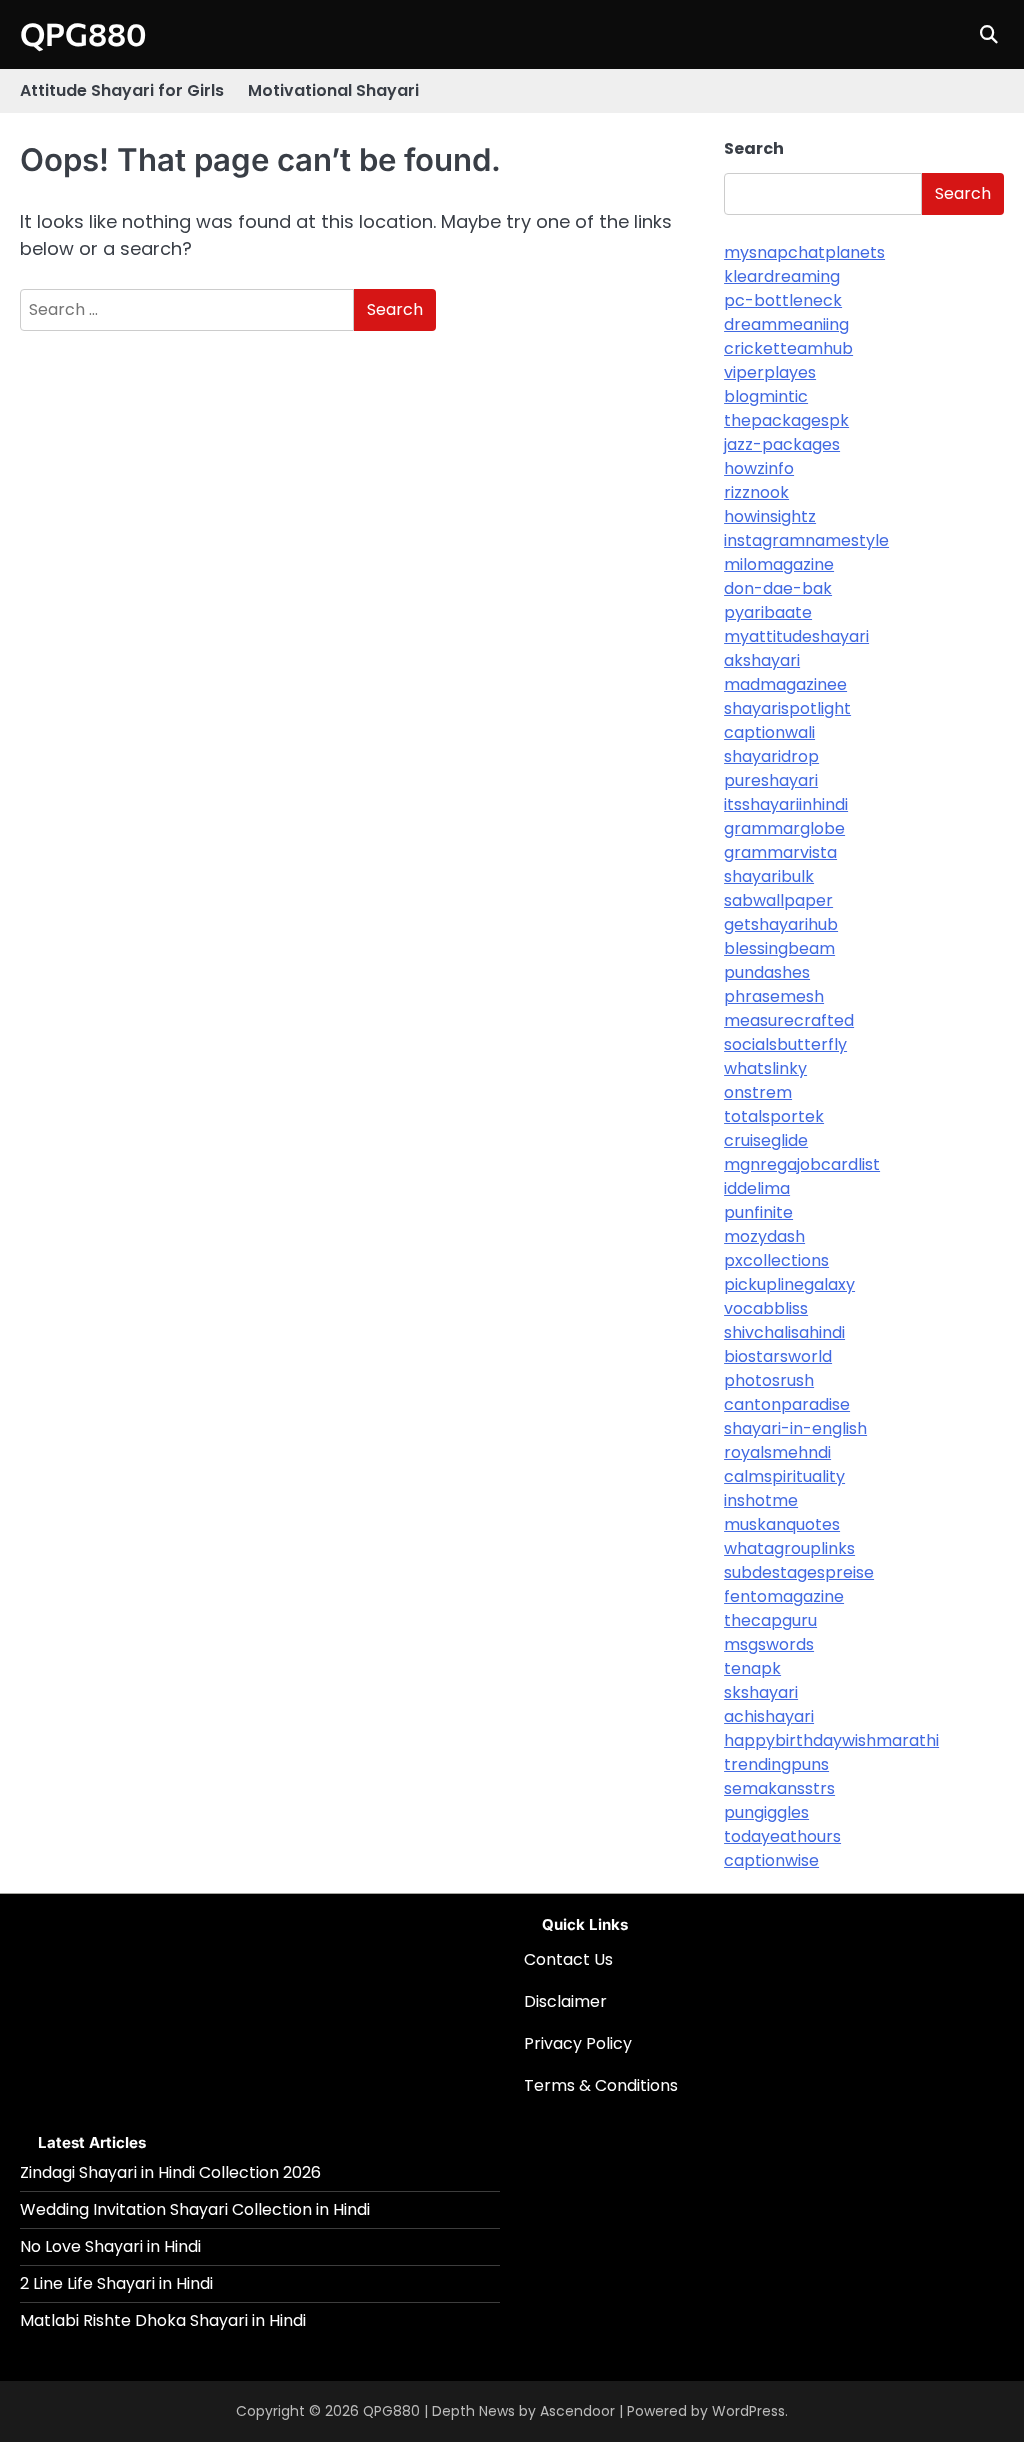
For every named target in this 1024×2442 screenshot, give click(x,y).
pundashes (767, 972)
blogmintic (766, 396)
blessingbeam (779, 948)
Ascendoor (577, 2411)
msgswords (769, 1644)
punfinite (758, 1212)
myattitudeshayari (796, 636)
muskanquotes (782, 1524)
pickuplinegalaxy (789, 1284)
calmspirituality (784, 1476)
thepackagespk (786, 420)
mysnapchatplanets (804, 252)
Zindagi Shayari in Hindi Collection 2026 (170, 2172)
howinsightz (770, 516)
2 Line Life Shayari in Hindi (116, 2283)
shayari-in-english (795, 1428)
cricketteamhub (788, 348)
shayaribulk (769, 876)
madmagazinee (785, 684)
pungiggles (766, 1812)
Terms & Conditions (601, 2085)
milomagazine (779, 564)
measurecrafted (789, 1020)
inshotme (761, 1500)
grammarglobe (784, 828)
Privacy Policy (578, 2043)
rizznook (756, 492)
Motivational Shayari (333, 90)
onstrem (758, 1092)
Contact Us (568, 1959)
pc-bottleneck (783, 300)
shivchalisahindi (784, 1332)
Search (754, 148)
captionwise (771, 1860)
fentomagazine (784, 1596)
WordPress (748, 2411)
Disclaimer (565, 2001)
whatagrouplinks (789, 1548)
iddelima (757, 1188)
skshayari (761, 1692)
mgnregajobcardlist (802, 1164)
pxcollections (776, 1260)
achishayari (769, 1716)
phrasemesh (774, 996)
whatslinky (765, 1068)
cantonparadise (787, 1404)
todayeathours (782, 1836)
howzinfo (759, 468)
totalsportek (774, 1116)
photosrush (769, 1380)
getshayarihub (781, 924)
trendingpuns (776, 1764)
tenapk (752, 1668)
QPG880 (83, 33)
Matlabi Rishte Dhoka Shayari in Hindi (163, 2320)
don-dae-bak (778, 588)
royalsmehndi (777, 1452)
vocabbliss (766, 1308)
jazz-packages (782, 444)
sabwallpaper (778, 900)
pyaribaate (768, 612)
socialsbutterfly (785, 1044)
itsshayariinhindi (786, 804)
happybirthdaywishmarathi (831, 1740)
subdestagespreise (799, 1572)
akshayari (762, 660)
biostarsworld (778, 1356)
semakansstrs (779, 1788)
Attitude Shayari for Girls (122, 90)
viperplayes (770, 372)
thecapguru (770, 1620)
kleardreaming (782, 276)
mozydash (764, 1236)
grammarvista (780, 852)
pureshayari (771, 780)
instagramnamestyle (806, 540)
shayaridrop (771, 756)
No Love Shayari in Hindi (110, 2246)
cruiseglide (766, 1140)
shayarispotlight (787, 708)
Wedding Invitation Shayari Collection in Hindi (195, 2209)
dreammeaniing (786, 324)
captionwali (769, 732)
